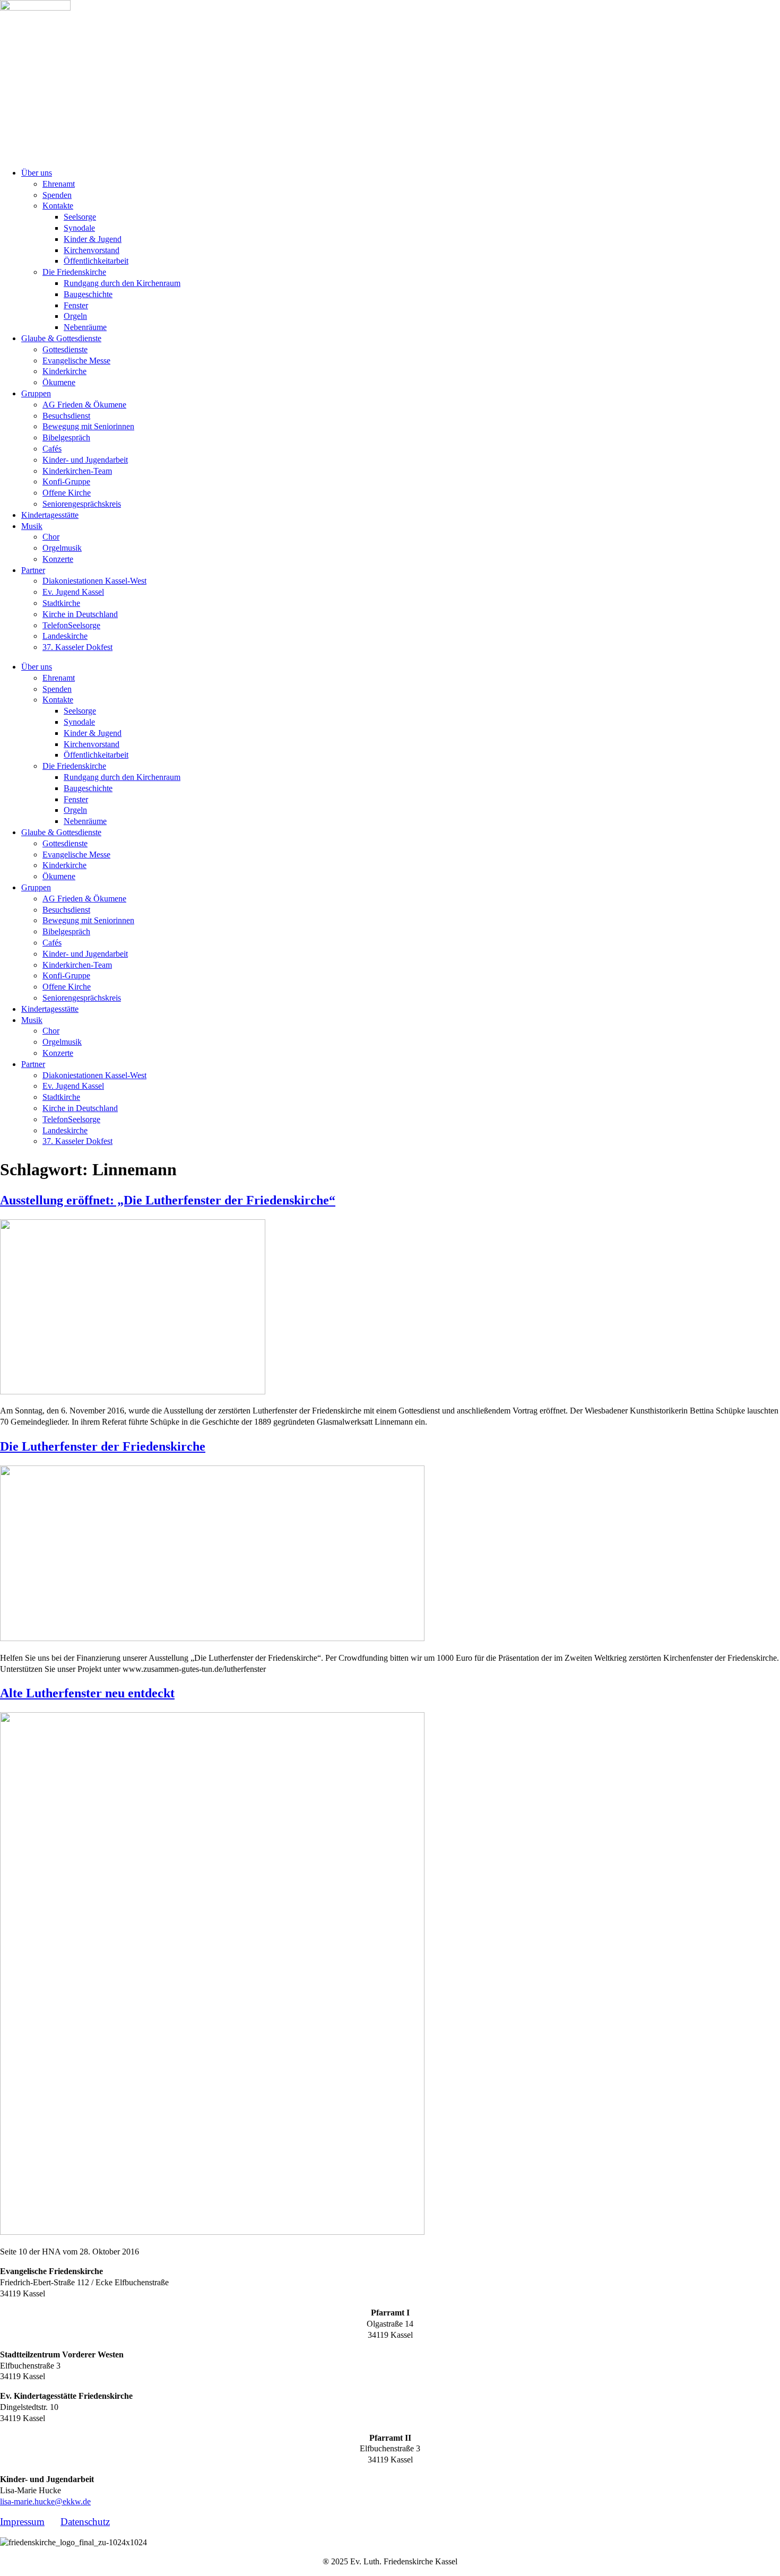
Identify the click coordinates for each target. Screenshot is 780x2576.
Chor (51, 537)
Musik (32, 526)
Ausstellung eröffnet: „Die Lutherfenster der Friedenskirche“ (168, 1200)
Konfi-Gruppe (66, 482)
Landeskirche (65, 636)
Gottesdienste (65, 349)
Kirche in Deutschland (80, 614)
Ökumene (59, 382)
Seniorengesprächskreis (82, 504)
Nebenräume (85, 327)
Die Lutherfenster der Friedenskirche (103, 1446)
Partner (33, 570)
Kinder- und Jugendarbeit (85, 460)
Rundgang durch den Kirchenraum (122, 283)
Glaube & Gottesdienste (61, 338)
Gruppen (36, 393)
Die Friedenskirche (74, 272)
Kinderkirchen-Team (77, 471)
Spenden (57, 195)
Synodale (79, 228)
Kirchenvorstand (92, 250)
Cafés (52, 449)
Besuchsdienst (66, 416)
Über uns (37, 173)
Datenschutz (85, 2522)
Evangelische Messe (76, 361)
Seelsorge (80, 217)
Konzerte (58, 559)
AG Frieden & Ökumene (84, 405)
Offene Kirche (67, 493)
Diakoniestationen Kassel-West (94, 581)
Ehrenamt (59, 184)
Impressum (22, 2522)
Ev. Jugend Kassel (73, 592)
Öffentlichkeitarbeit (96, 261)
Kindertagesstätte (50, 515)
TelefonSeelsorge (71, 625)
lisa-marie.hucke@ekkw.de (45, 2501)
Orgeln (75, 316)
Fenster (76, 305)
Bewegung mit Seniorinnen (88, 426)
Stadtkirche (61, 603)
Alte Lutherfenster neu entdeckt (87, 1693)
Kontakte (58, 206)
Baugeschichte (88, 294)
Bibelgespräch (66, 437)
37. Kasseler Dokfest (77, 647)
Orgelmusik (62, 548)
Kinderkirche (64, 371)
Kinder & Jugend (93, 239)
